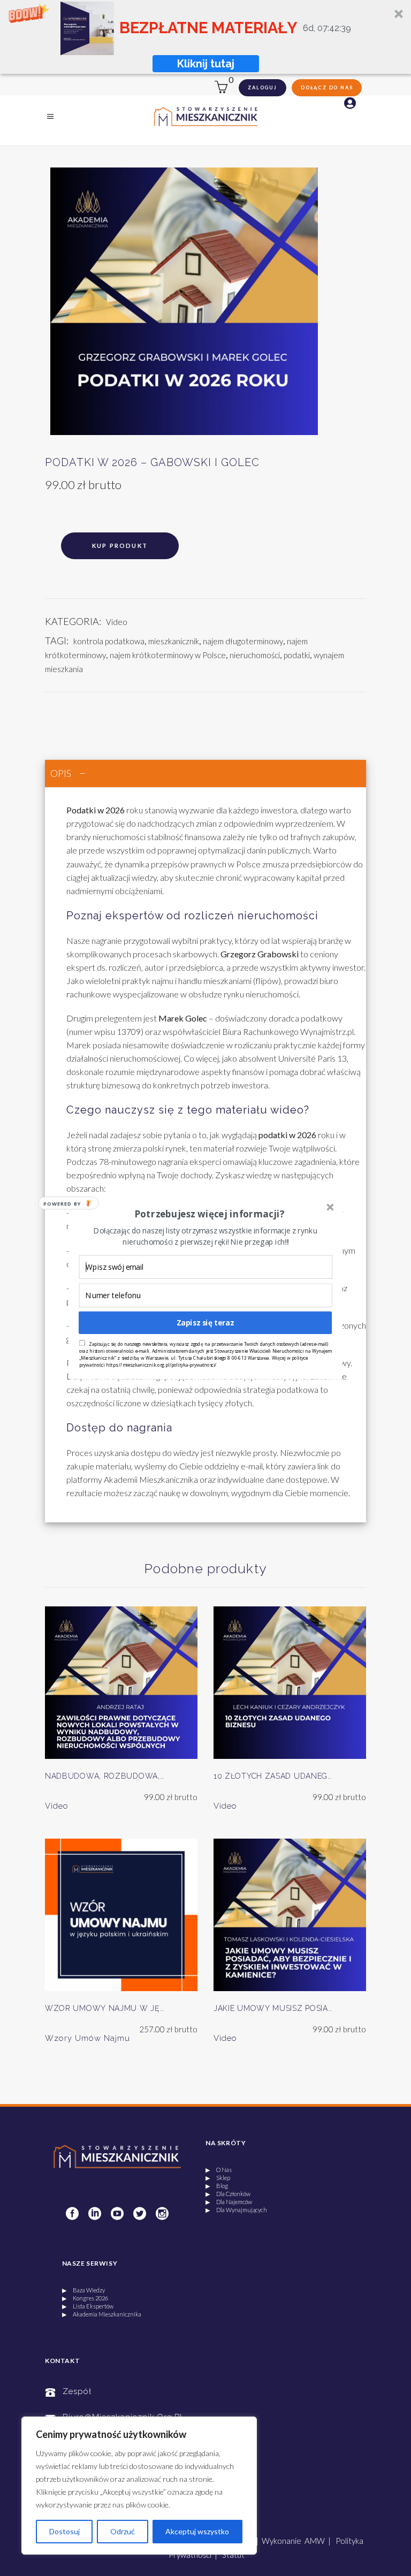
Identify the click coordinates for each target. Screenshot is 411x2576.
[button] (209, 1214)
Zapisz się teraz (205, 1323)
